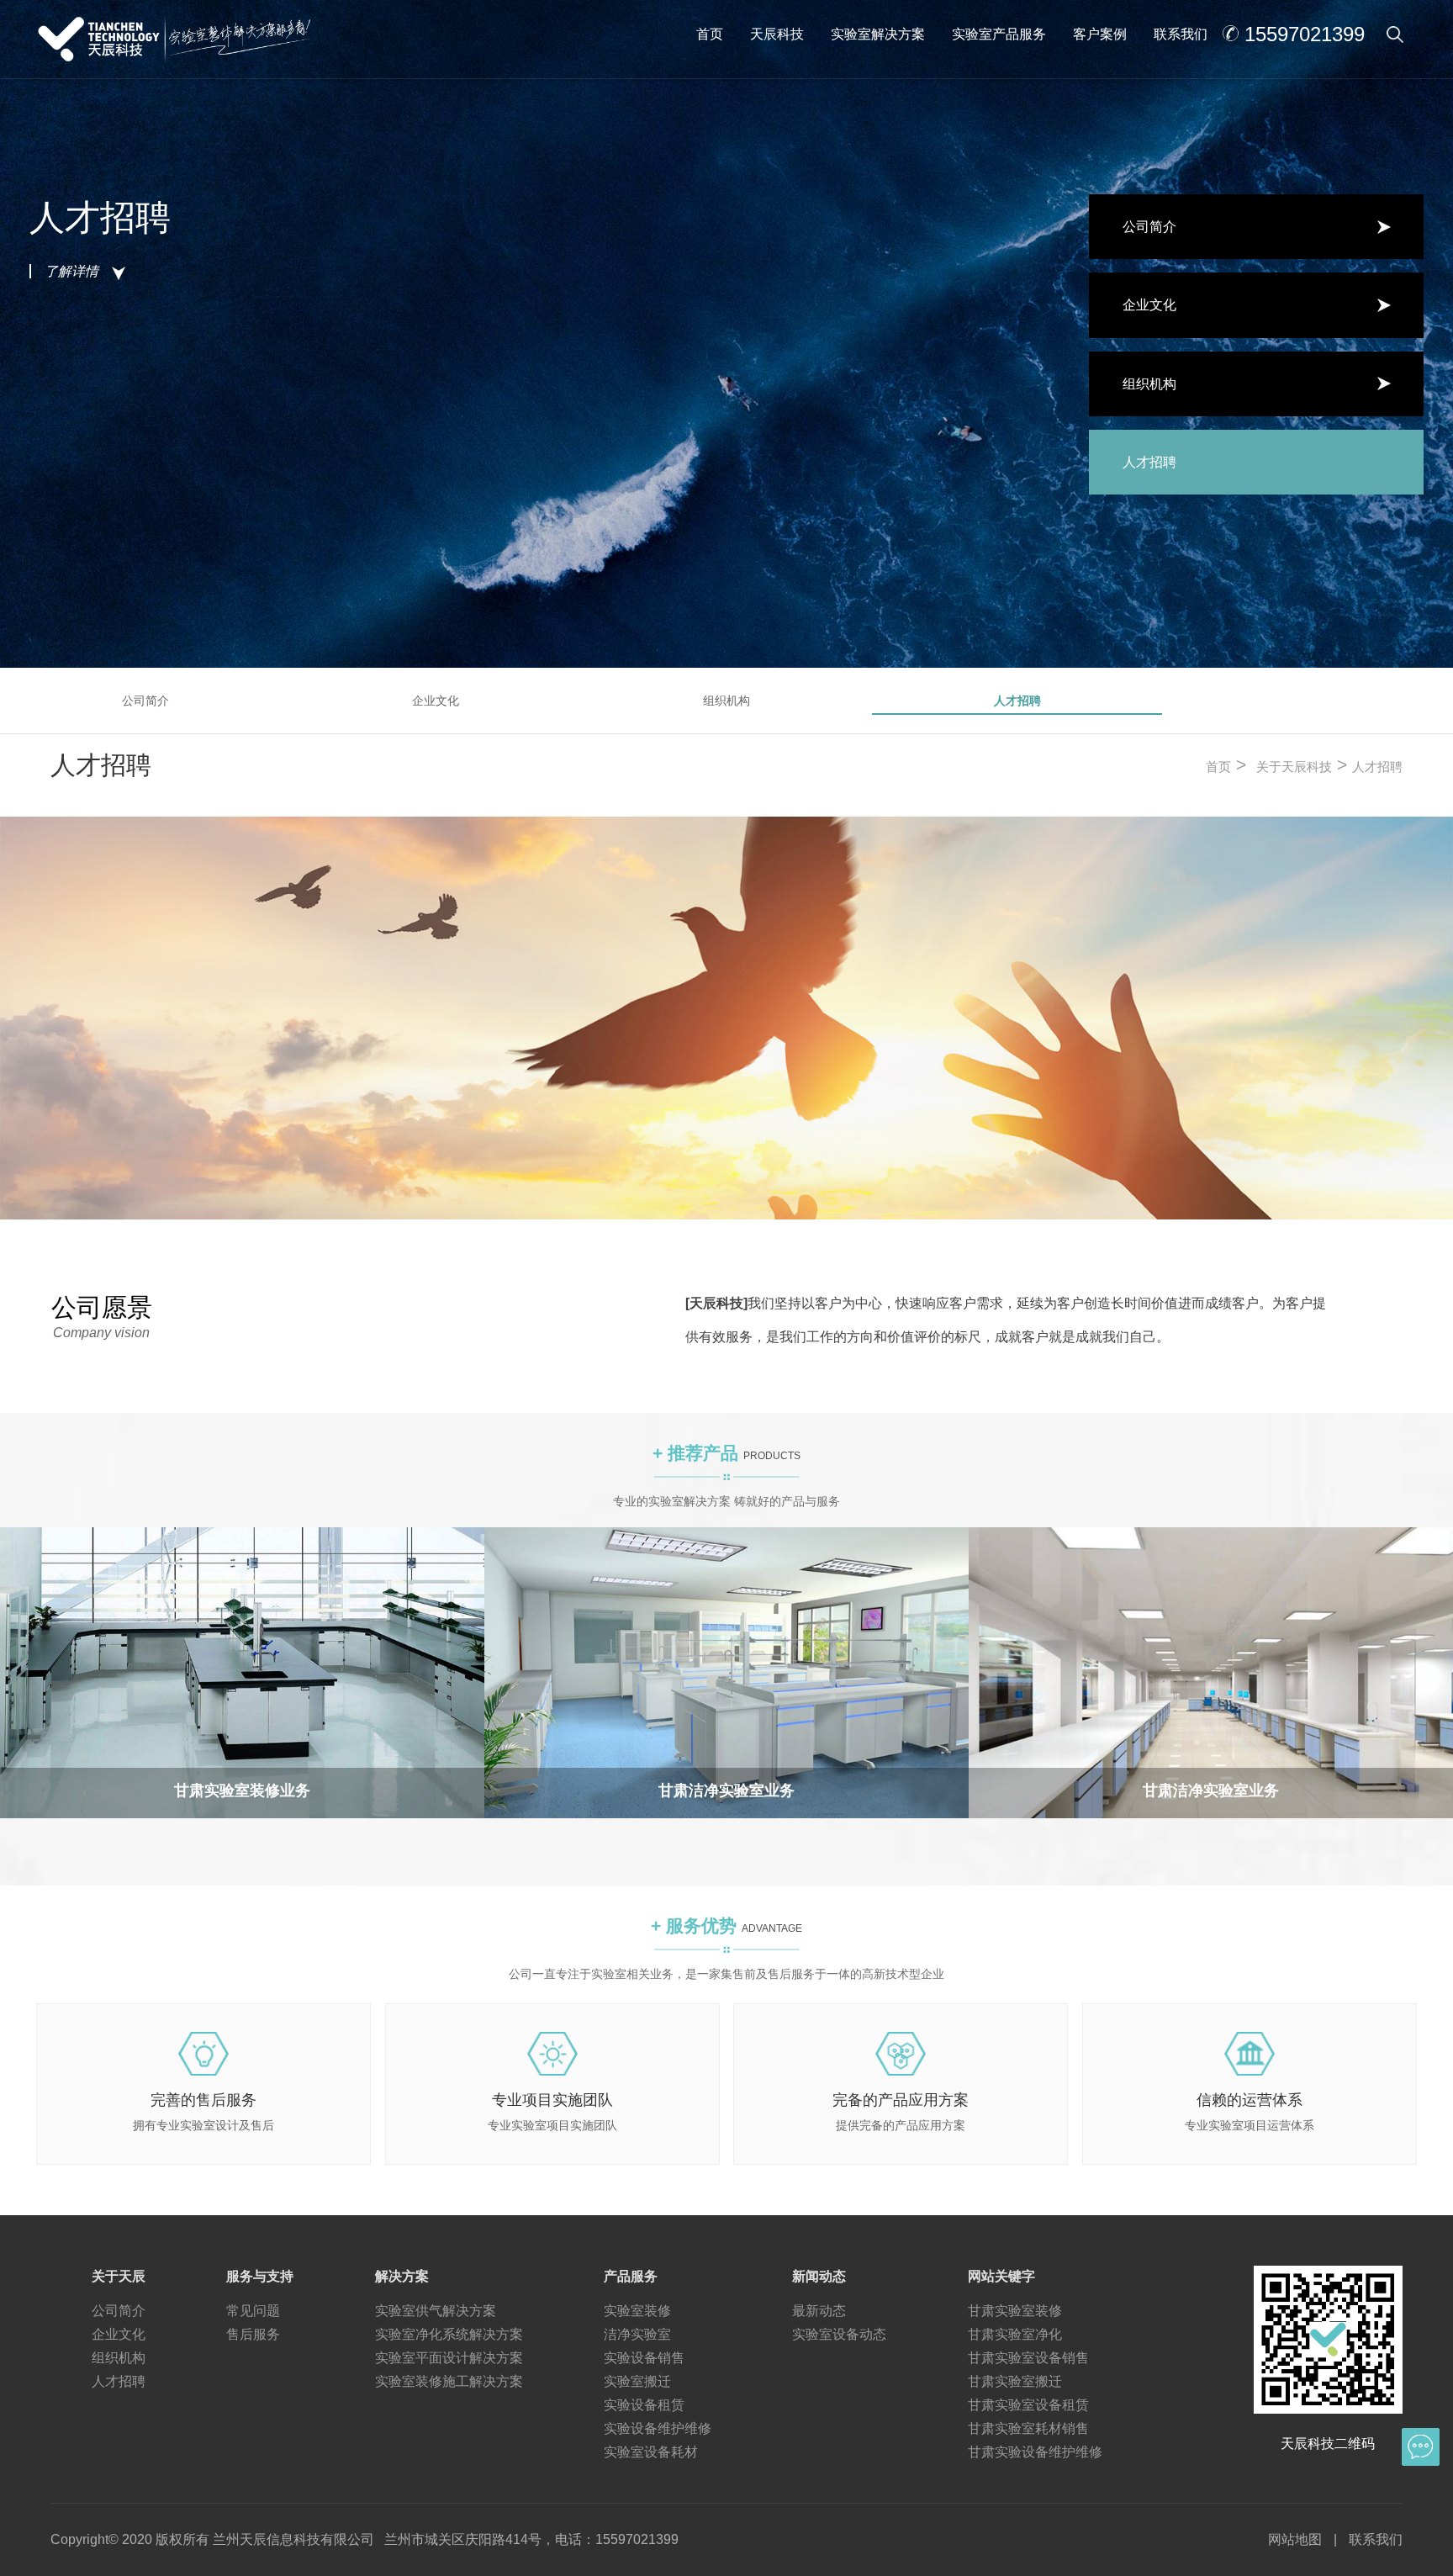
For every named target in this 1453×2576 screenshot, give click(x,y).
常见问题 (253, 2311)
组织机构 (726, 701)
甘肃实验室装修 (1015, 2311)
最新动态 (819, 2311)
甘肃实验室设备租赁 (1028, 2405)
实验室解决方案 (878, 34)
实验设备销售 (644, 2358)
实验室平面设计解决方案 (449, 2358)
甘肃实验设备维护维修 (1035, 2452)
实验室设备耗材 (651, 2452)
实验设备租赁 (644, 2405)
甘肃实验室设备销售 (1028, 2358)
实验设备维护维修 (658, 2428)
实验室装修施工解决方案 (449, 2381)
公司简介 (145, 701)
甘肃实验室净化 (1015, 2334)
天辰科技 (777, 34)
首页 (710, 34)
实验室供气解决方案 (436, 2311)
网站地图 (1295, 2539)
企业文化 (436, 701)
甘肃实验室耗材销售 (1028, 2428)
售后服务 (253, 2334)
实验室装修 (637, 2311)
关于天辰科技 (1294, 767)
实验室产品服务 (999, 34)
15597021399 (1305, 34)
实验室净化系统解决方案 (449, 2334)
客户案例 (1100, 34)
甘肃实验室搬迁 (1015, 2381)
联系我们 (1181, 34)
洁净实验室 (637, 2334)
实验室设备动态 (839, 2334)
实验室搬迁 (637, 2381)
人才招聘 (1017, 701)
